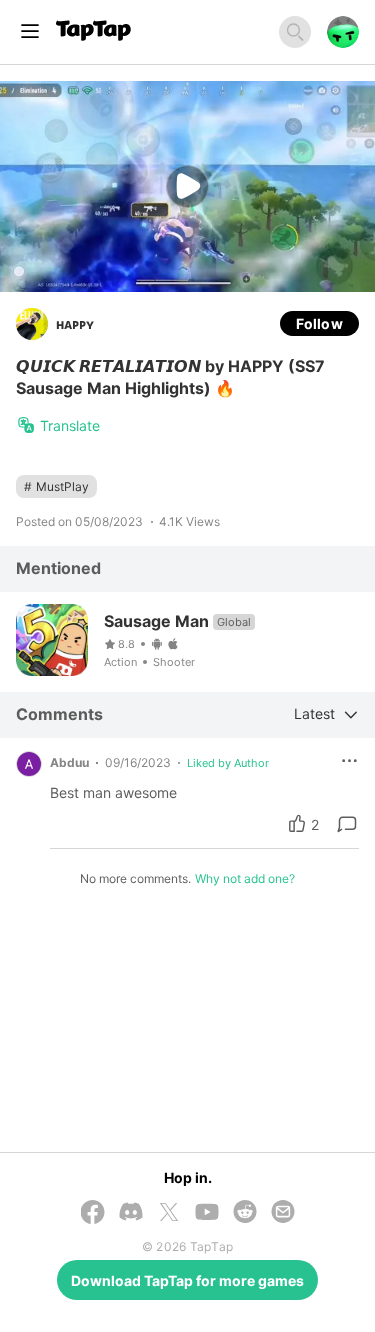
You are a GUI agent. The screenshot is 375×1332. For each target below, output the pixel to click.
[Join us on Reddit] (245, 1213)
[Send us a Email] (283, 1213)
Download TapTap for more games (187, 1280)
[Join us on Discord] (131, 1213)
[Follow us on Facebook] (93, 1213)
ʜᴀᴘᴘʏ (75, 323)
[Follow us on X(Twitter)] (169, 1213)
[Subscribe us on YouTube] (207, 1213)
